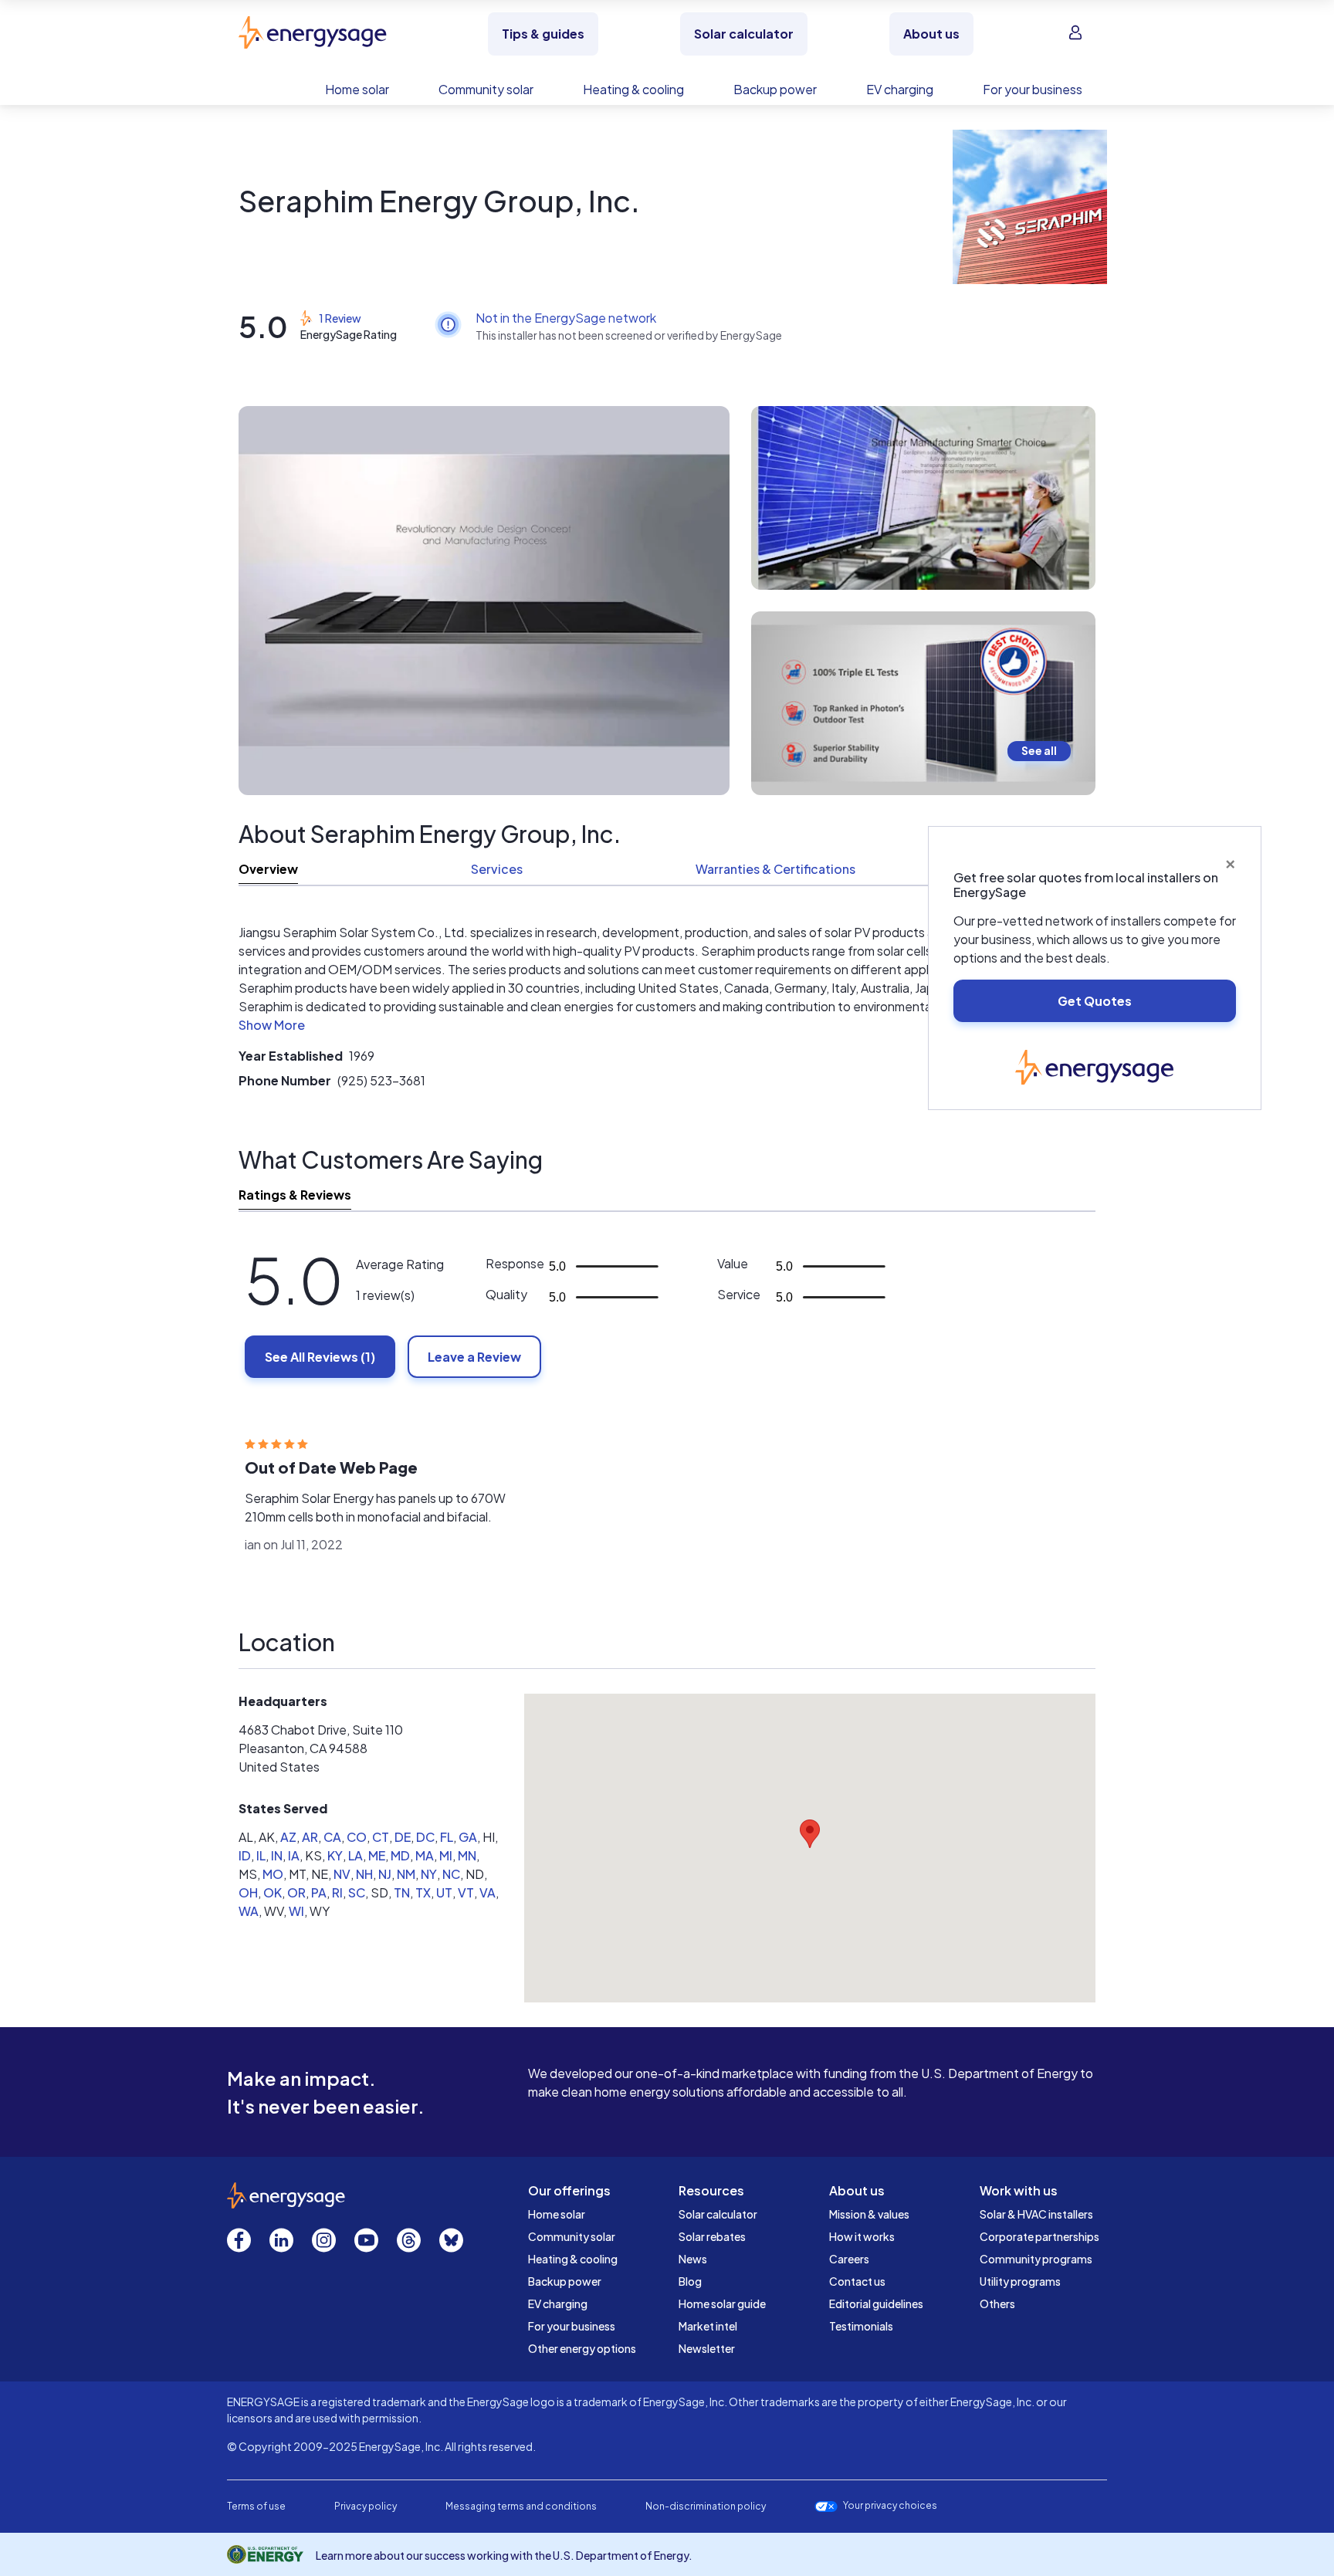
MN (467, 1855)
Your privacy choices (890, 2506)
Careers (849, 2259)
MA (425, 1855)
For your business (572, 2326)
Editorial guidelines (876, 2304)
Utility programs (1020, 2281)
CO (357, 1837)
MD (400, 1855)
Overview (268, 869)
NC (451, 1874)
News (693, 2259)
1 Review (340, 318)
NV (342, 1874)
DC (425, 1837)
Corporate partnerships (1039, 2236)
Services (497, 869)
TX (423, 1892)
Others (997, 2304)
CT (381, 1837)
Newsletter (707, 2348)
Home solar (557, 2214)
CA (332, 1837)
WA (249, 1911)
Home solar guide (722, 2304)
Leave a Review (474, 1357)
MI (446, 1855)
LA (356, 1855)
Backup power (565, 2281)
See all (1039, 750)
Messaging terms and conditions (521, 2506)
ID (245, 1855)
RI (337, 1892)
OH (248, 1892)
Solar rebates (712, 2236)
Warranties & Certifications (775, 869)
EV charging (558, 2304)
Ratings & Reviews (295, 1195)
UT (444, 1892)
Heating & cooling (573, 2259)
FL (447, 1837)
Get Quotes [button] (1095, 1001)
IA (294, 1855)
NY (429, 1874)
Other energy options (582, 2348)
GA (468, 1837)
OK (273, 1892)
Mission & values (869, 2214)
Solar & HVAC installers (1036, 2214)
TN (402, 1892)
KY (335, 1855)
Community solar (572, 2236)
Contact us (857, 2281)
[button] (272, 1028)
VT (466, 1892)
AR (310, 1837)
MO (273, 1874)
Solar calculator (718, 2214)
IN (277, 1855)
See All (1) (320, 1357)
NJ (385, 1874)
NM (406, 1874)
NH (364, 1874)
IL (261, 1855)
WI (296, 1911)
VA (488, 1892)
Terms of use (256, 2506)
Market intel (708, 2326)
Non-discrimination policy (706, 2506)
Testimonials (861, 2326)
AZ (288, 1837)
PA (319, 1892)
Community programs (1036, 2259)
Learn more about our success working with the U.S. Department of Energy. (504, 2555)
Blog (690, 2281)
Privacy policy (366, 2506)
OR (296, 1892)
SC (357, 1892)
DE (403, 1837)
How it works (862, 2236)
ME (377, 1855)
